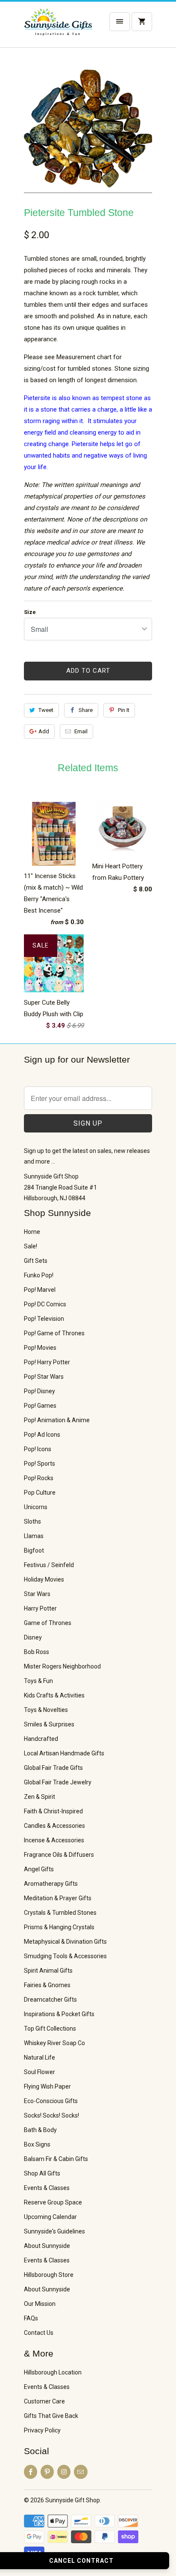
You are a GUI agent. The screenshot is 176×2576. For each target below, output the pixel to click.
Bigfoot (34, 1550)
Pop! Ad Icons (42, 1435)
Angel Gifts (39, 1869)
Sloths (32, 1521)
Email (81, 731)
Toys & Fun (38, 1681)
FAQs (31, 2318)
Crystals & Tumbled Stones (60, 1913)
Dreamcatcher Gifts (50, 2000)
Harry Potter (40, 1608)
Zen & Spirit (40, 1797)
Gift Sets (36, 1261)
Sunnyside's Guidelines (54, 2231)
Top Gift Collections (50, 2029)
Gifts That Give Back (51, 2416)
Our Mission (40, 2304)
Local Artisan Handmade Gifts (64, 1753)
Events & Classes (47, 2188)
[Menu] (120, 22)
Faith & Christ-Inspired (53, 1811)
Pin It (124, 710)
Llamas (34, 1536)
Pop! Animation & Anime (57, 1420)
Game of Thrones (48, 1623)
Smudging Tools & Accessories (65, 1956)
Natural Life (40, 2057)
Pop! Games (40, 1406)
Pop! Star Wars (44, 1377)
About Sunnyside (47, 2246)
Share (86, 710)
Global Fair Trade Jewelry (58, 1782)
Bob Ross (37, 1652)
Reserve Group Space (53, 2202)
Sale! (31, 1246)
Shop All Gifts (42, 2173)
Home (32, 1232)
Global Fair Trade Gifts (53, 1768)
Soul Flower (40, 2072)
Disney (33, 1637)
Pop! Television (44, 1319)
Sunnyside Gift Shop (73, 2500)
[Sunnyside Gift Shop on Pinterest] (47, 2472)
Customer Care (44, 2401)
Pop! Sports (40, 1464)
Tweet (46, 710)
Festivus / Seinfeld (49, 1565)
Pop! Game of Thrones (54, 1333)
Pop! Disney (40, 1391)
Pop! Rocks (39, 1478)
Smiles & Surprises (49, 1724)
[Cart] (142, 22)
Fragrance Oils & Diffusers (59, 1855)
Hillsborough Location (53, 2372)
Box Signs (37, 2144)
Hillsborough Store (49, 2275)
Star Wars (37, 1594)
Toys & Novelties (46, 1710)
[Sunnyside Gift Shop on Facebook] (31, 2472)
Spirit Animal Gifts (48, 1971)
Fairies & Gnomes (47, 1985)
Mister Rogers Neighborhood (62, 1666)
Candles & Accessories (54, 1826)
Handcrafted (41, 1739)
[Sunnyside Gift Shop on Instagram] (64, 2472)
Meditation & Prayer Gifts (58, 1898)
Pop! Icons (38, 1449)
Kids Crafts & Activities (54, 1695)
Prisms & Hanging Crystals (59, 1927)
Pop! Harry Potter (47, 1362)
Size (30, 612)
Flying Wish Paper (47, 2086)
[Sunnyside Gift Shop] (58, 28)
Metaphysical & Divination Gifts (65, 1942)
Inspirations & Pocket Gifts (59, 2014)
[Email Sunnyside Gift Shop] (81, 2472)
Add (44, 731)
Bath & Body (40, 2130)
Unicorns (36, 1507)
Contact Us (39, 2333)
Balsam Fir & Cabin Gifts (56, 2159)
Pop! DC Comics (45, 1304)
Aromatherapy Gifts (51, 1884)
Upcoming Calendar (50, 2217)
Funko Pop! (39, 1275)
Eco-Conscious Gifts (51, 2101)
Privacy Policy (42, 2430)
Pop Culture (40, 1493)
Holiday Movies (44, 1579)
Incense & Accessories (54, 1840)
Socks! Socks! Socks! (51, 2115)
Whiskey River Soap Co (54, 2043)
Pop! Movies (40, 1348)
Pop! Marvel (40, 1290)
